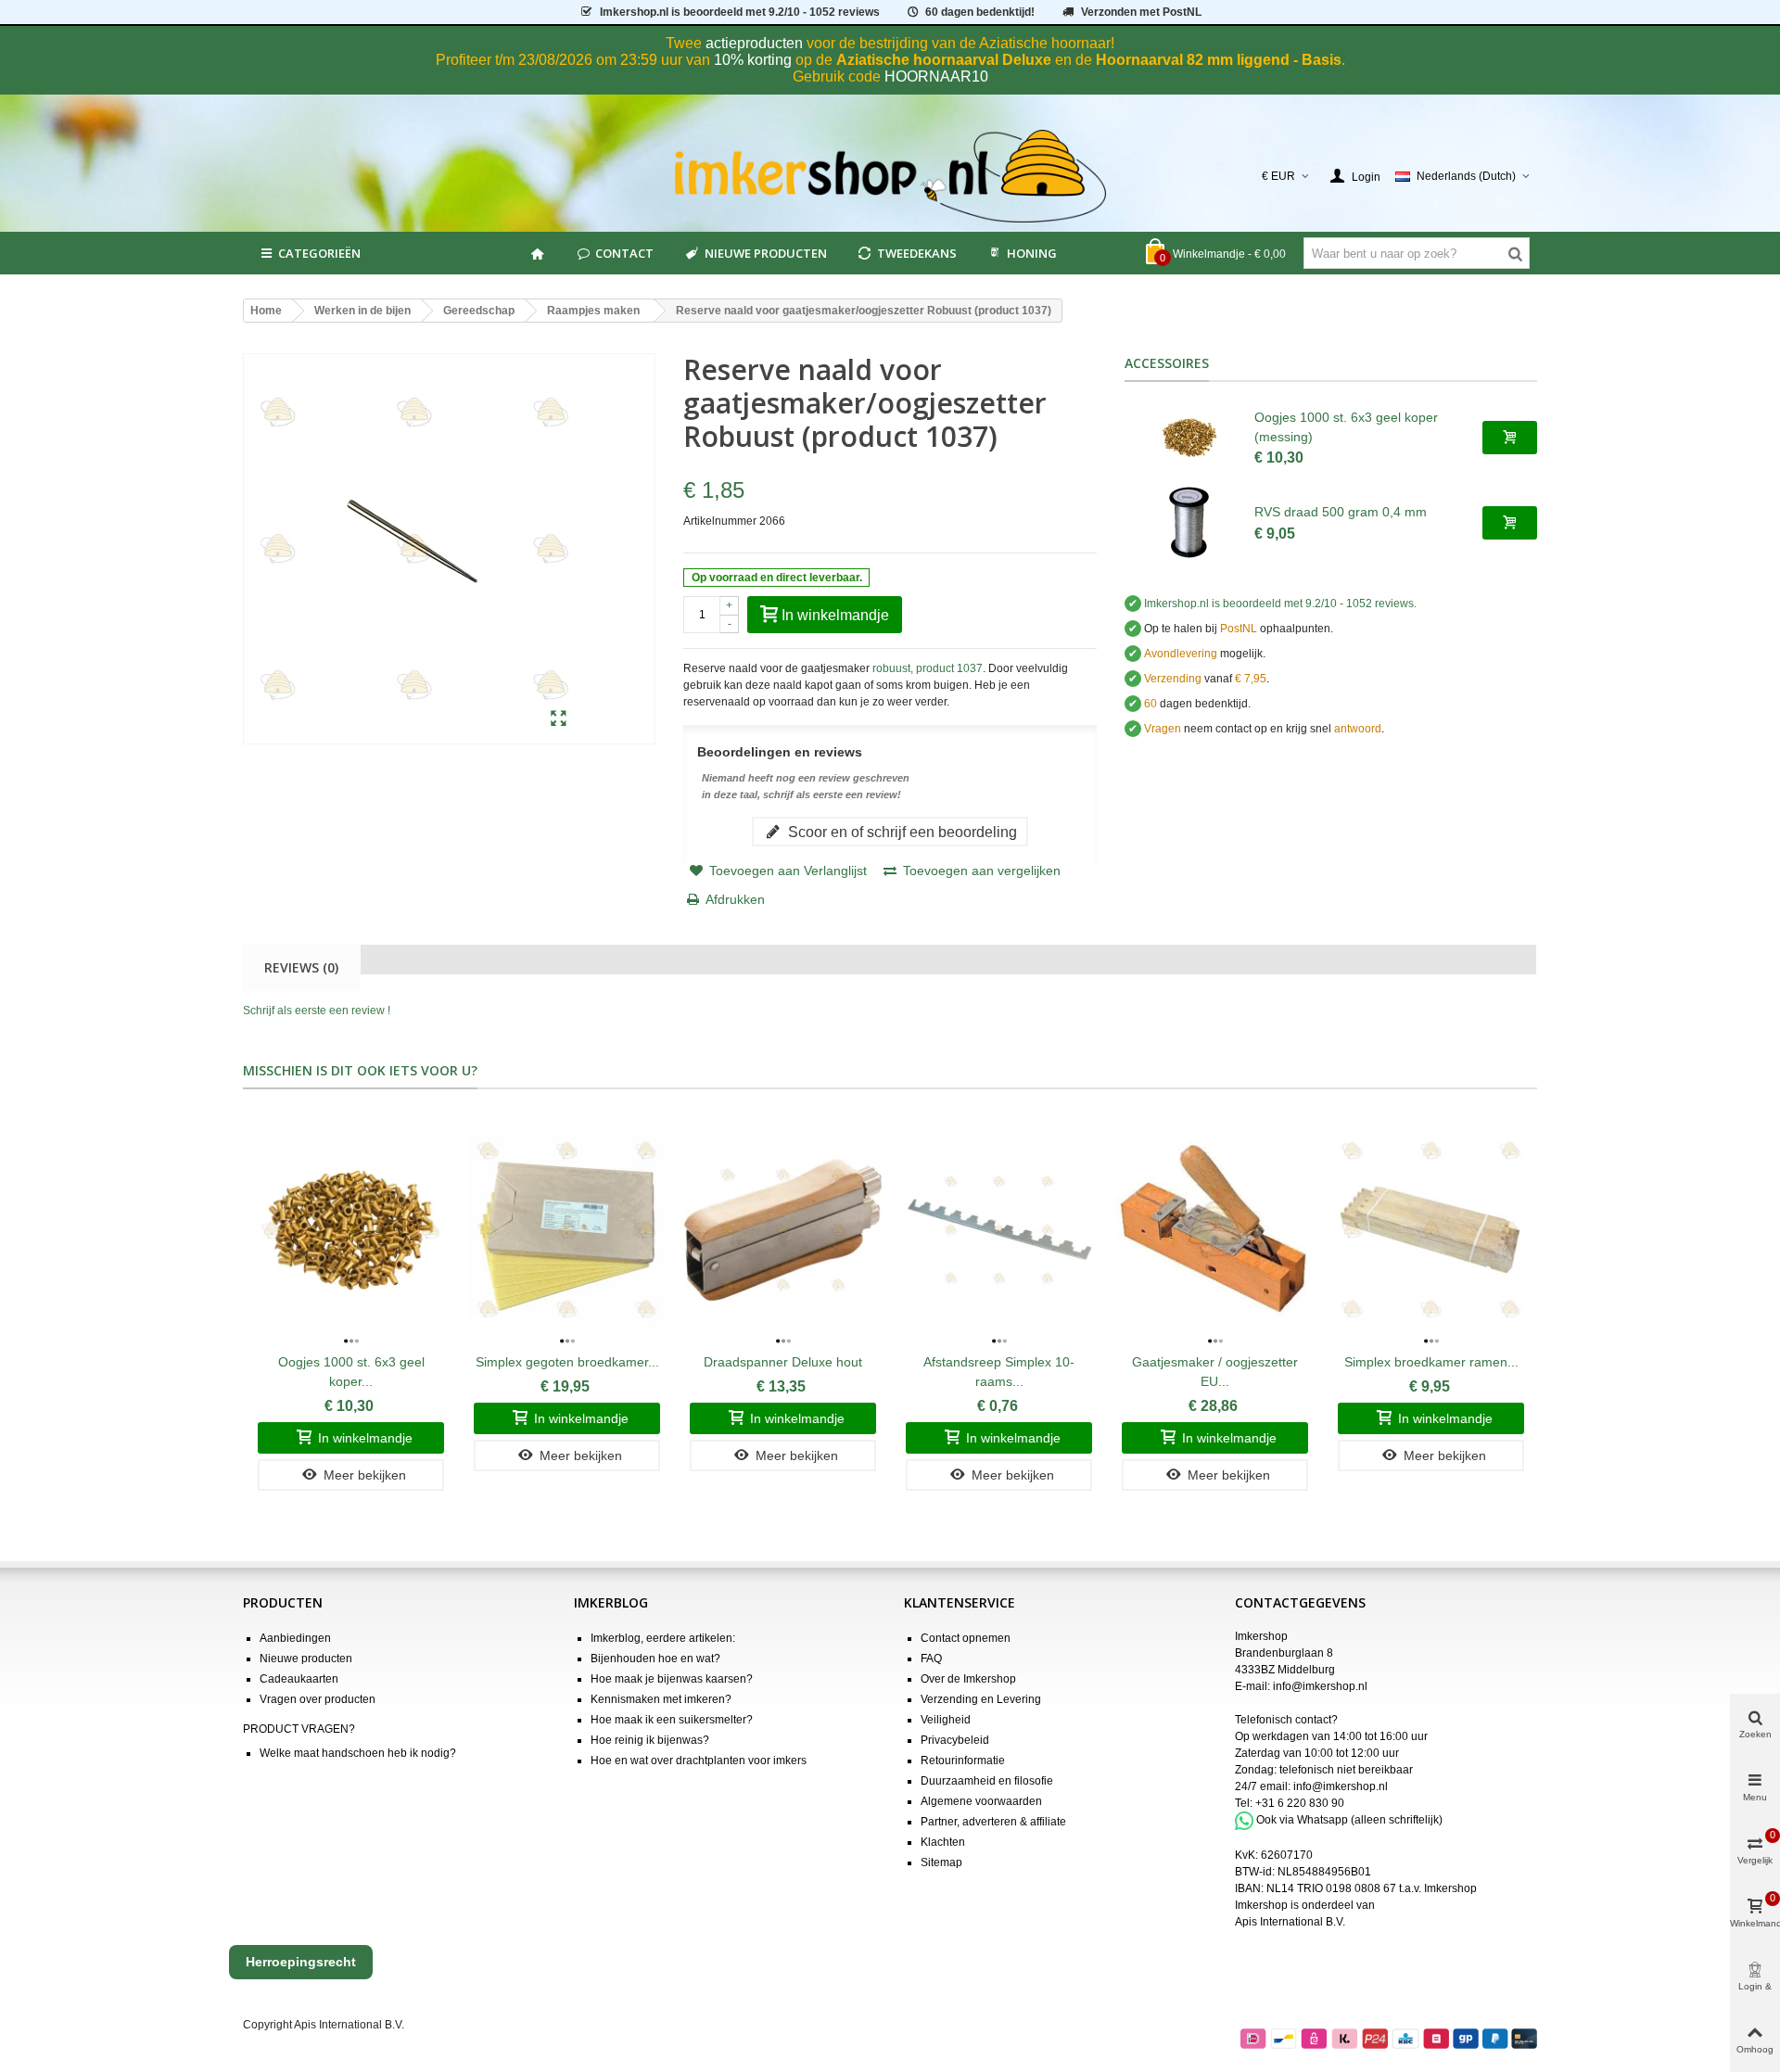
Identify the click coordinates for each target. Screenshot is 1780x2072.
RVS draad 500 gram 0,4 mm (1341, 512)
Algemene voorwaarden (981, 1801)
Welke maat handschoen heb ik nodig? (358, 1753)
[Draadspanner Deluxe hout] (783, 1230)
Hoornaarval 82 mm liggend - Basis (1219, 60)
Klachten (943, 1842)
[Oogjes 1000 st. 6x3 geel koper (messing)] (1189, 438)
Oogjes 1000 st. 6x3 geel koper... (351, 1372)
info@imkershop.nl (1320, 1686)
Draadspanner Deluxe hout (783, 1362)
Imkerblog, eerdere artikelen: (663, 1638)
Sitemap (941, 1862)
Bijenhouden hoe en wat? (655, 1659)
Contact (624, 253)
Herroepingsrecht (301, 1962)
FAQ (931, 1659)
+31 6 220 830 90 (1300, 1803)
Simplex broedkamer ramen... (1431, 1362)
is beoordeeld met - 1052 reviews (740, 12)
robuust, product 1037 (928, 668)
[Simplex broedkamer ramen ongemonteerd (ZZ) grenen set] (1431, 1230)
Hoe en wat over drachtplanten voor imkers (699, 1761)
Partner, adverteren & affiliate (993, 1822)
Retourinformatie (963, 1761)
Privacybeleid (955, 1740)
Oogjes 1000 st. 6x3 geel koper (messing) (1346, 427)
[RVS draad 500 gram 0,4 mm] (1189, 523)
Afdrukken (735, 899)
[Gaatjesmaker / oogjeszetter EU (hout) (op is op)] (1215, 1230)
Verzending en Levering (981, 1699)
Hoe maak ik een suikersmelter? (672, 1720)
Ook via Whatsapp (1302, 1820)
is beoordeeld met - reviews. (1280, 604)
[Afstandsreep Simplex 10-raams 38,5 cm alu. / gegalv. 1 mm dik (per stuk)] (999, 1230)
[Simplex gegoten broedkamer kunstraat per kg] (567, 1230)
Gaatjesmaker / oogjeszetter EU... (1215, 1372)
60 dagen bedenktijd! (980, 12)
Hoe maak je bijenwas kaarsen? (672, 1679)
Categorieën (319, 253)
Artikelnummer (720, 521)
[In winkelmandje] (1510, 438)
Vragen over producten (318, 1699)
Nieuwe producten (766, 253)
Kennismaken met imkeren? (661, 1699)
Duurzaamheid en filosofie (987, 1781)
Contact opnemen (966, 1638)
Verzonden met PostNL (1141, 12)
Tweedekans (917, 253)
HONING (1032, 253)
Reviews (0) (301, 967)
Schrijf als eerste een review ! (317, 1011)
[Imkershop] (890, 176)
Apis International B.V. (1290, 1922)
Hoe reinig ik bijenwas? (650, 1740)
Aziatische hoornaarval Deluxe (944, 60)
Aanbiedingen (295, 1638)
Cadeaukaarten (299, 1679)
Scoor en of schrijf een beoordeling (901, 832)
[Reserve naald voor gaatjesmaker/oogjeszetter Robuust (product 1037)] (559, 719)
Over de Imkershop (968, 1679)
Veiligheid (946, 1720)
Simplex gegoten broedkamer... (567, 1362)
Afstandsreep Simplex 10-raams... (999, 1372)
